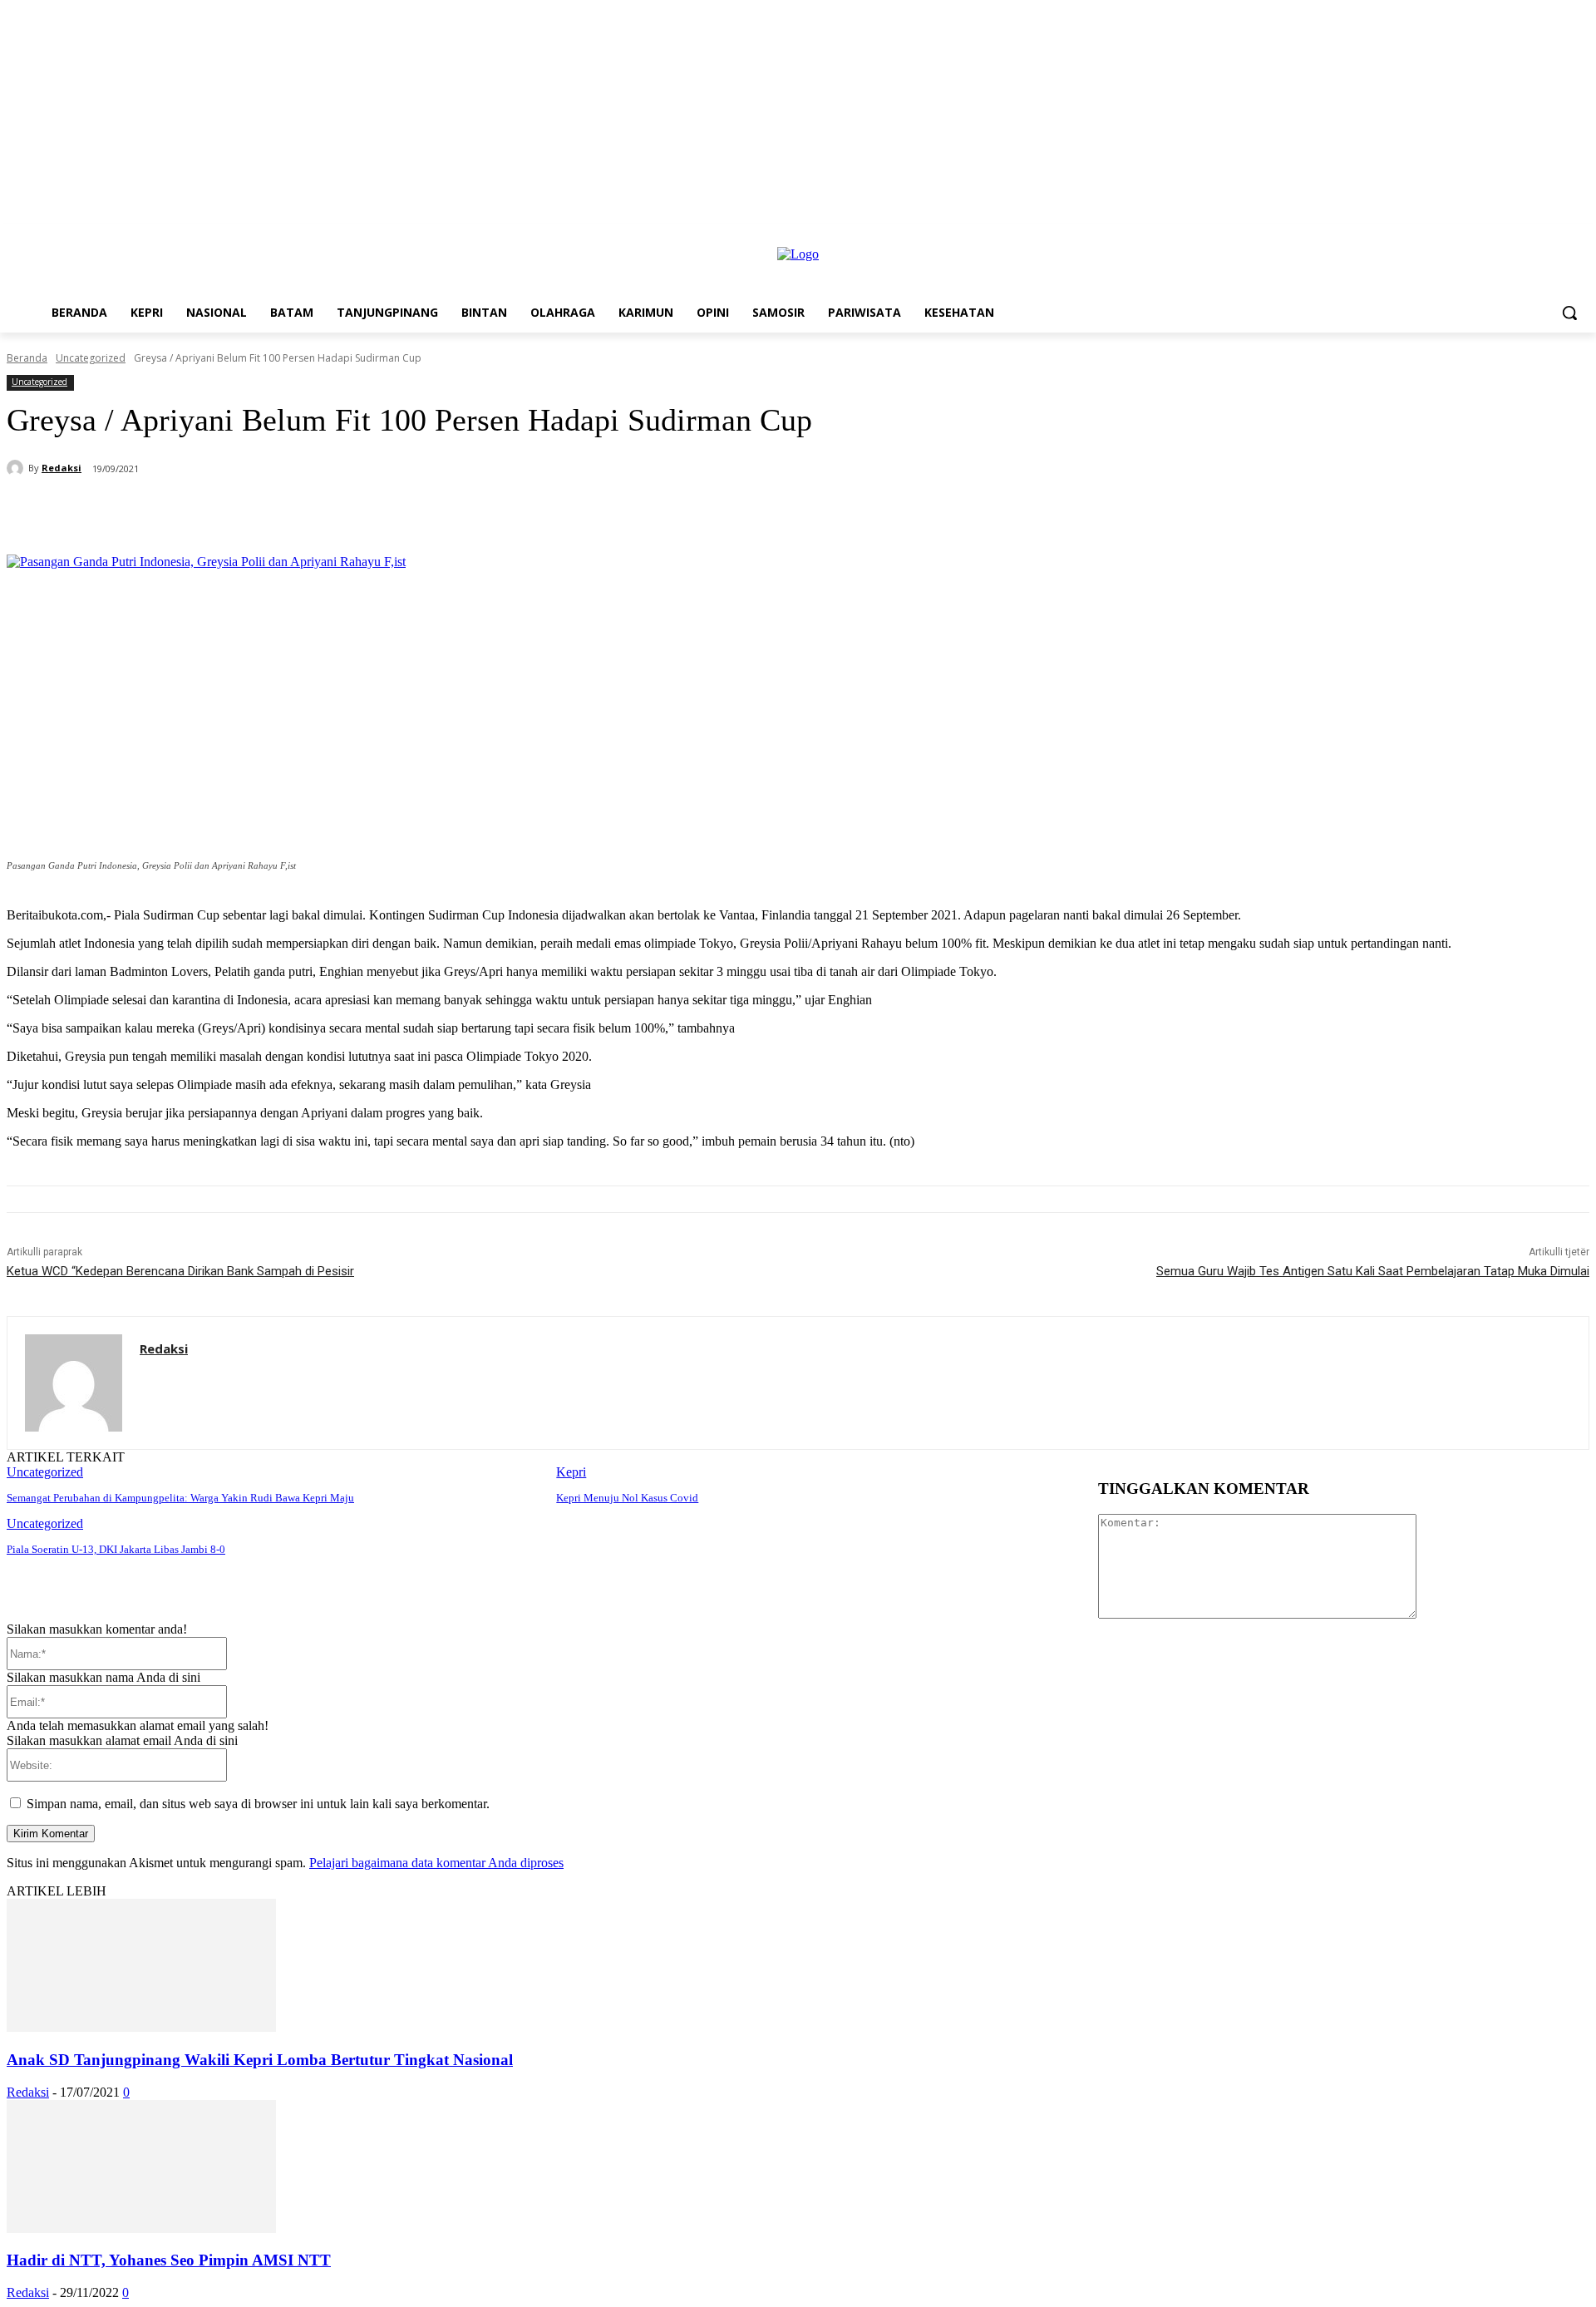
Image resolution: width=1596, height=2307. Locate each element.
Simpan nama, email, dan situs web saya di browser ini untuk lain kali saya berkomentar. (258, 1804)
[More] (458, 512)
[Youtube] (1580, 236)
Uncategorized (91, 358)
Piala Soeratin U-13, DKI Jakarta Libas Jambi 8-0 (116, 1549)
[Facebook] (1534, 236)
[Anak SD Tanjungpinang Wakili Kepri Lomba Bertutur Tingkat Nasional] (141, 2027)
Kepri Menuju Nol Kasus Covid (627, 1498)
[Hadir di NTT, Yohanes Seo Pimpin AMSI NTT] (141, 2228)
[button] (1569, 313)
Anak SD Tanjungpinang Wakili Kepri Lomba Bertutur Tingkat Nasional (260, 2060)
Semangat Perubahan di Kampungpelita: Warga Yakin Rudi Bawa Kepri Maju (180, 1498)
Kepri (571, 1472)
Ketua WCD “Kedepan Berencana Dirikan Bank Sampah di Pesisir (180, 1271)
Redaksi (62, 468)
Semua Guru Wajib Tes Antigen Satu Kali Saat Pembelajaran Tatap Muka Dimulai (1373, 1271)
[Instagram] (1557, 236)
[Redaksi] (17, 468)
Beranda (27, 358)
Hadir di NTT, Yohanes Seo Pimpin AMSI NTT (169, 2260)
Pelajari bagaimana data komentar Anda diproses (436, 1863)
